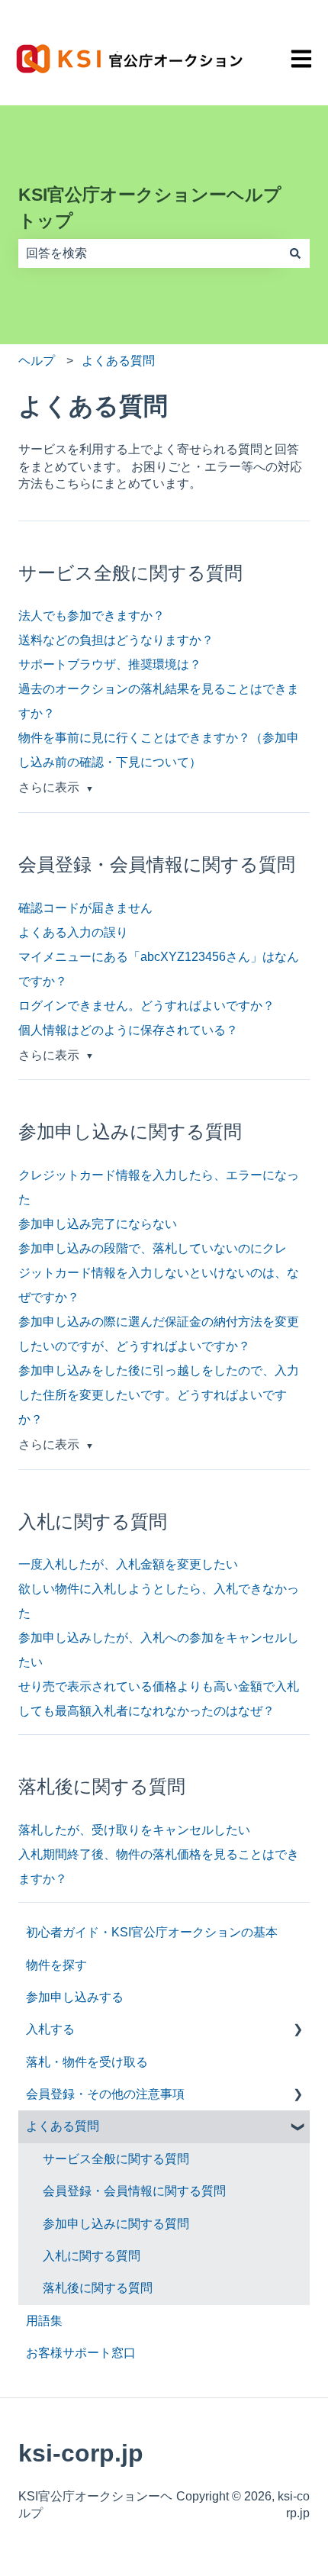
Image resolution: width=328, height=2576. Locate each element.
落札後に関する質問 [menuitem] (98, 2288)
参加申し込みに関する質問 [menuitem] (116, 2224)
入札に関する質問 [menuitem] (92, 2256)
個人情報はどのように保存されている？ (128, 1030)
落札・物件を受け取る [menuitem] (87, 2062)
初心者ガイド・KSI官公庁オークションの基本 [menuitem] (152, 1932)
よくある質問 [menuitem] (63, 2126)
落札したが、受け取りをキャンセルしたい (134, 1830)
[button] (297, 2031)
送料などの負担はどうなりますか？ (116, 640)
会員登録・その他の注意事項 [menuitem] (105, 2094)
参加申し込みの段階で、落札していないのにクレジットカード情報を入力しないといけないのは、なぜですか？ (159, 1273)
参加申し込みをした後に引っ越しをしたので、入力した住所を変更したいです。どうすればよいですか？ (159, 1395)
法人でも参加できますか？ (92, 616)
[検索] (295, 253)
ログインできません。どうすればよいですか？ (146, 1006)
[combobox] (150, 253)
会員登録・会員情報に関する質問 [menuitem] (134, 2191)
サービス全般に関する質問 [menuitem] (116, 2159)
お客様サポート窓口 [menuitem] (81, 2353)
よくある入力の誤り (73, 932)
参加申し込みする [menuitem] (75, 1997)
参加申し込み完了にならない (98, 1224)
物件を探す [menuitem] (56, 1965)
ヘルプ (37, 361)
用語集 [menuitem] (44, 2321)
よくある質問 (118, 361)
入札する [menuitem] (50, 2029)
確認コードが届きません (85, 908)
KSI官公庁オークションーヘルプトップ (150, 208)
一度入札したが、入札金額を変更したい (128, 1564)
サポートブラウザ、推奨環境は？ (110, 664)
